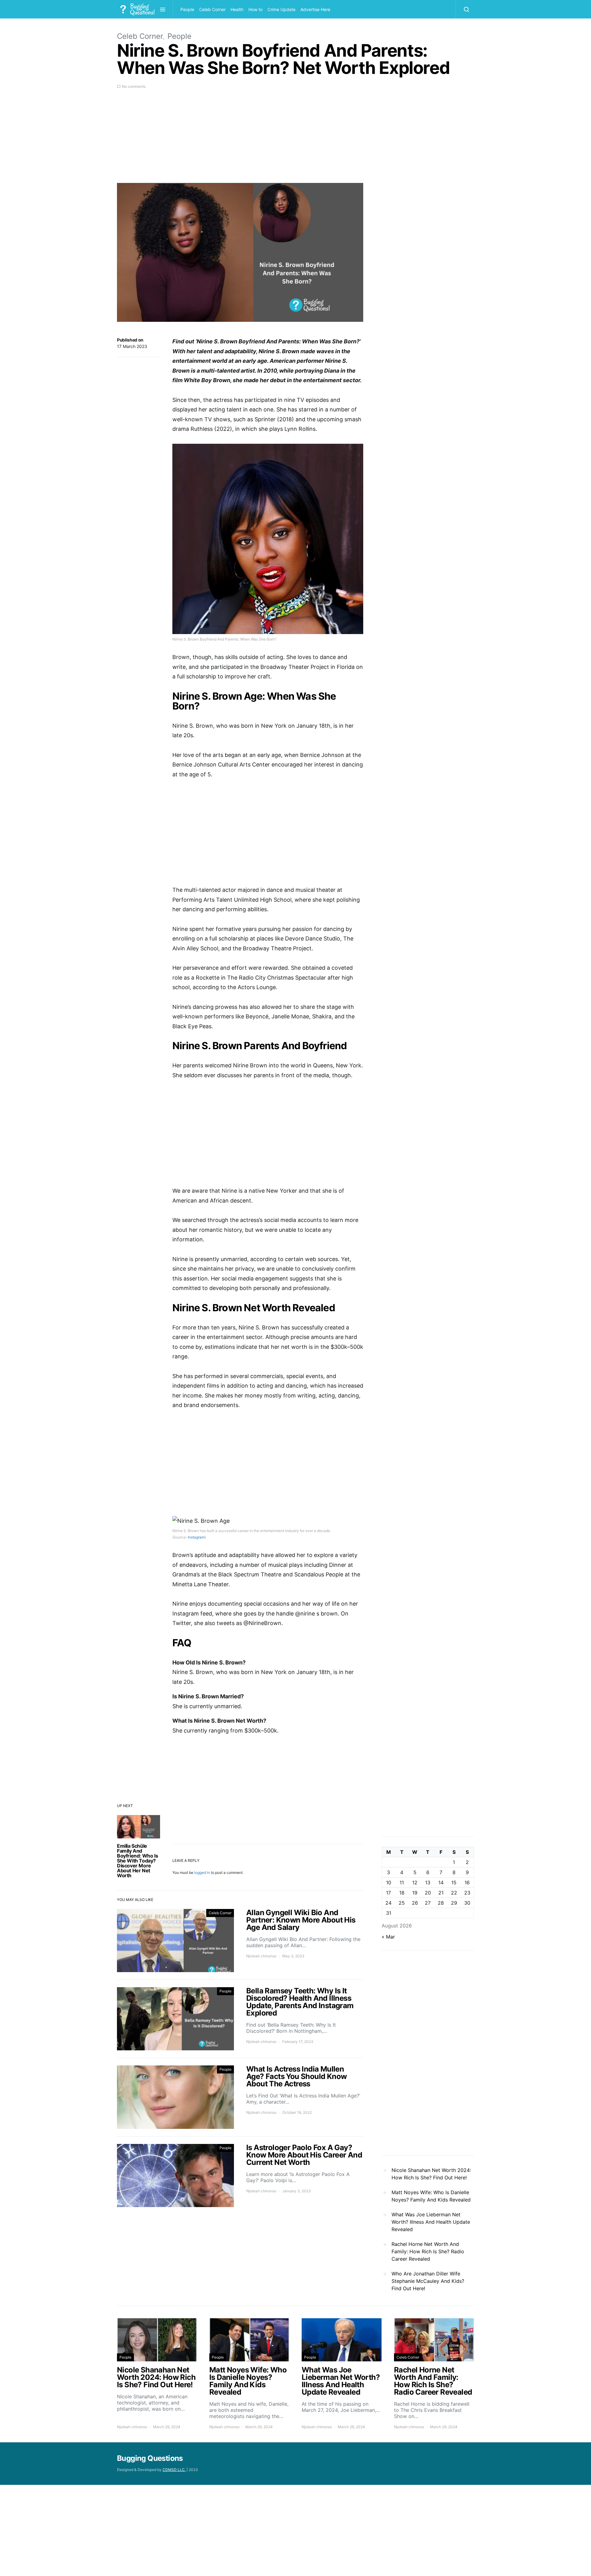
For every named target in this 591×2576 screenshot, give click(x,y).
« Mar (388, 1937)
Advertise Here (315, 9)
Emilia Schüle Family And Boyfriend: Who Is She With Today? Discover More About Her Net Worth (137, 1861)
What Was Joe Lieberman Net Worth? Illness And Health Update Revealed (431, 2222)
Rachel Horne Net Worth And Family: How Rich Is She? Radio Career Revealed (428, 2251)
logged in (202, 1872)
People (187, 9)
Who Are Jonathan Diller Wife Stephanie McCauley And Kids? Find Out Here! (428, 2281)
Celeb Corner (212, 9)
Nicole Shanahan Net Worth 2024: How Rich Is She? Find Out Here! (431, 2174)
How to (255, 9)
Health (237, 9)
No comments (134, 86)
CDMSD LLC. (174, 2470)
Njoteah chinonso (261, 1956)
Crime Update (281, 9)
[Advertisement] (240, 140)
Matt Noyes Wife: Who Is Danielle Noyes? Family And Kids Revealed (431, 2196)
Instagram (196, 1537)
